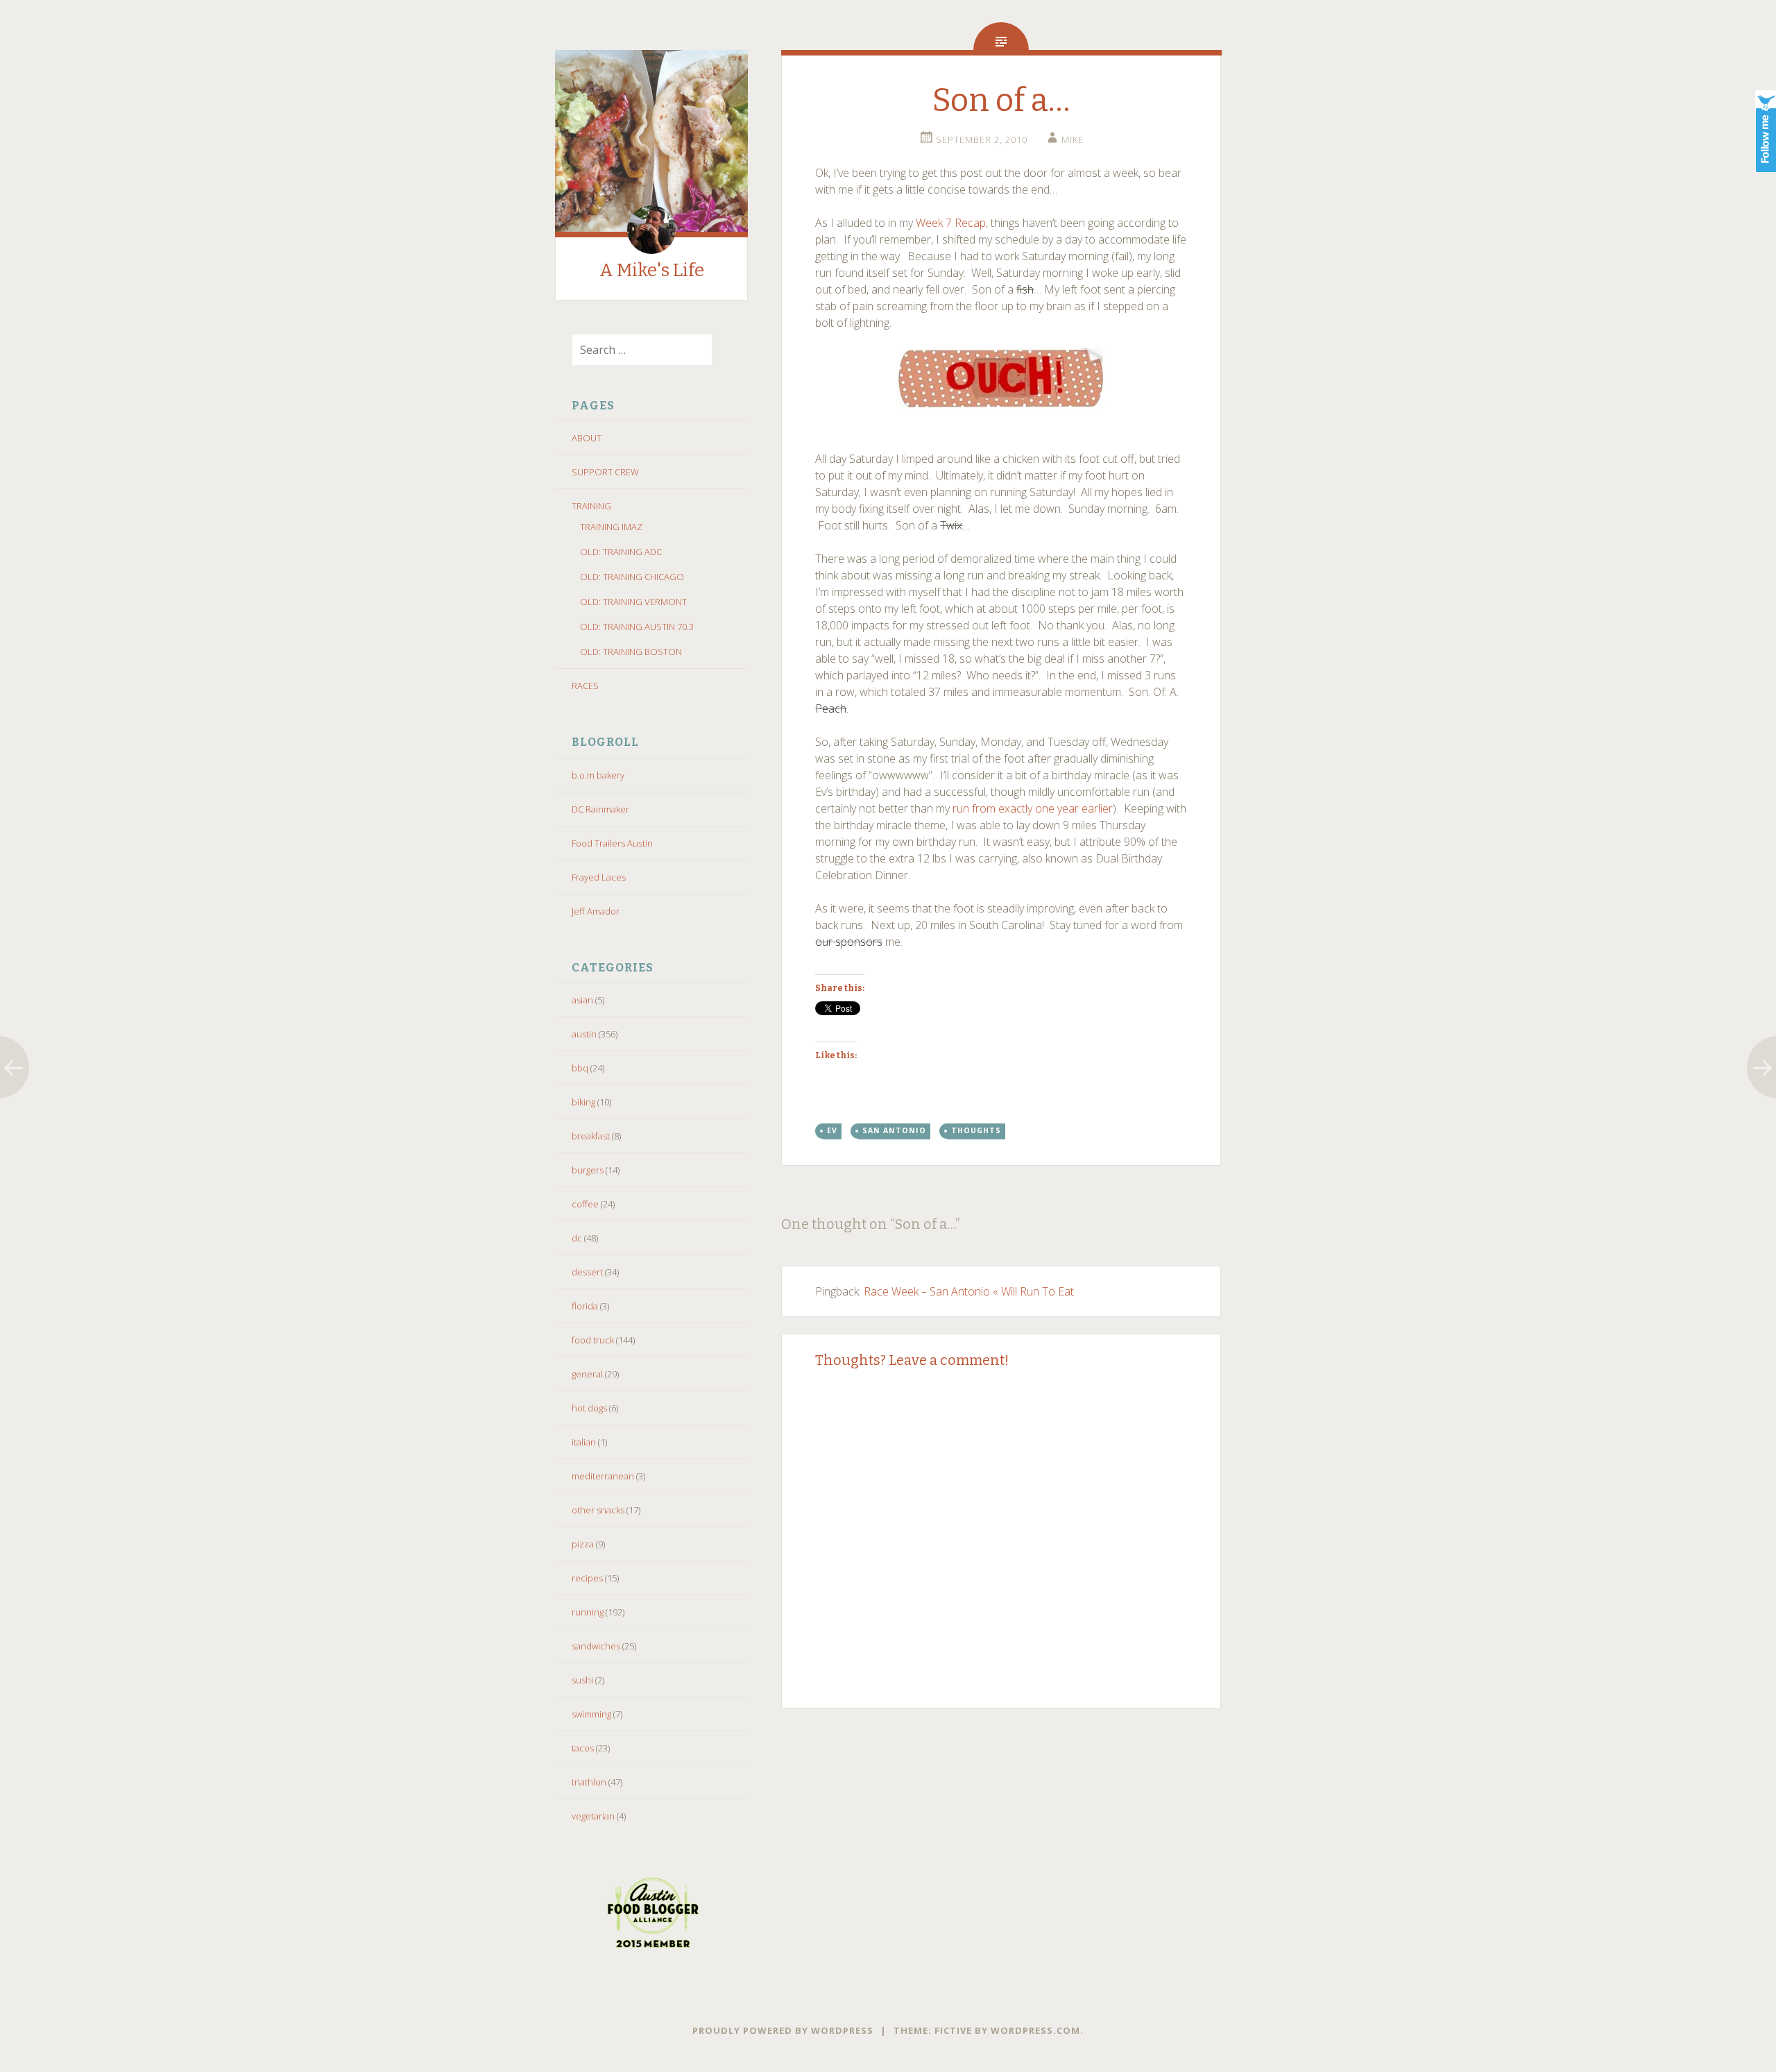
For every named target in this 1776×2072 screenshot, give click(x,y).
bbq (580, 1068)
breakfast (591, 1136)
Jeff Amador (596, 911)
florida (585, 1306)
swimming (591, 1714)
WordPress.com (1035, 2030)
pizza (583, 1544)
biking (583, 1102)
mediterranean (603, 1476)
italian (584, 1442)
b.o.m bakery (598, 775)
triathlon (589, 1782)
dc (577, 1238)
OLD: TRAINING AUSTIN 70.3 (637, 627)
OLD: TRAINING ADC (621, 552)
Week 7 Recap (951, 223)
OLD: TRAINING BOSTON (631, 652)
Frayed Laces (599, 877)
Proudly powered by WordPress (783, 2030)
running (588, 1612)
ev (832, 1130)
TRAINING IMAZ (611, 527)
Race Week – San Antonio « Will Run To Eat (969, 1291)
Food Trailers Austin (612, 843)
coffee (585, 1204)
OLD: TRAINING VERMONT (633, 602)
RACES (585, 686)
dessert (587, 1272)
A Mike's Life (652, 270)
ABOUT (587, 438)
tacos (583, 1748)
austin (584, 1034)
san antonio (894, 1130)
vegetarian (593, 1816)
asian (582, 1000)
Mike (1073, 139)
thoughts (976, 1130)
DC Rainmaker (600, 809)
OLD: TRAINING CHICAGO (632, 577)
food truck (593, 1340)
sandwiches (596, 1646)
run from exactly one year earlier (1033, 808)
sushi (582, 1680)
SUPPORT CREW (605, 472)
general (587, 1374)
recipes (587, 1578)
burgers (588, 1170)
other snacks (598, 1510)
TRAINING (591, 506)
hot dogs (589, 1408)
